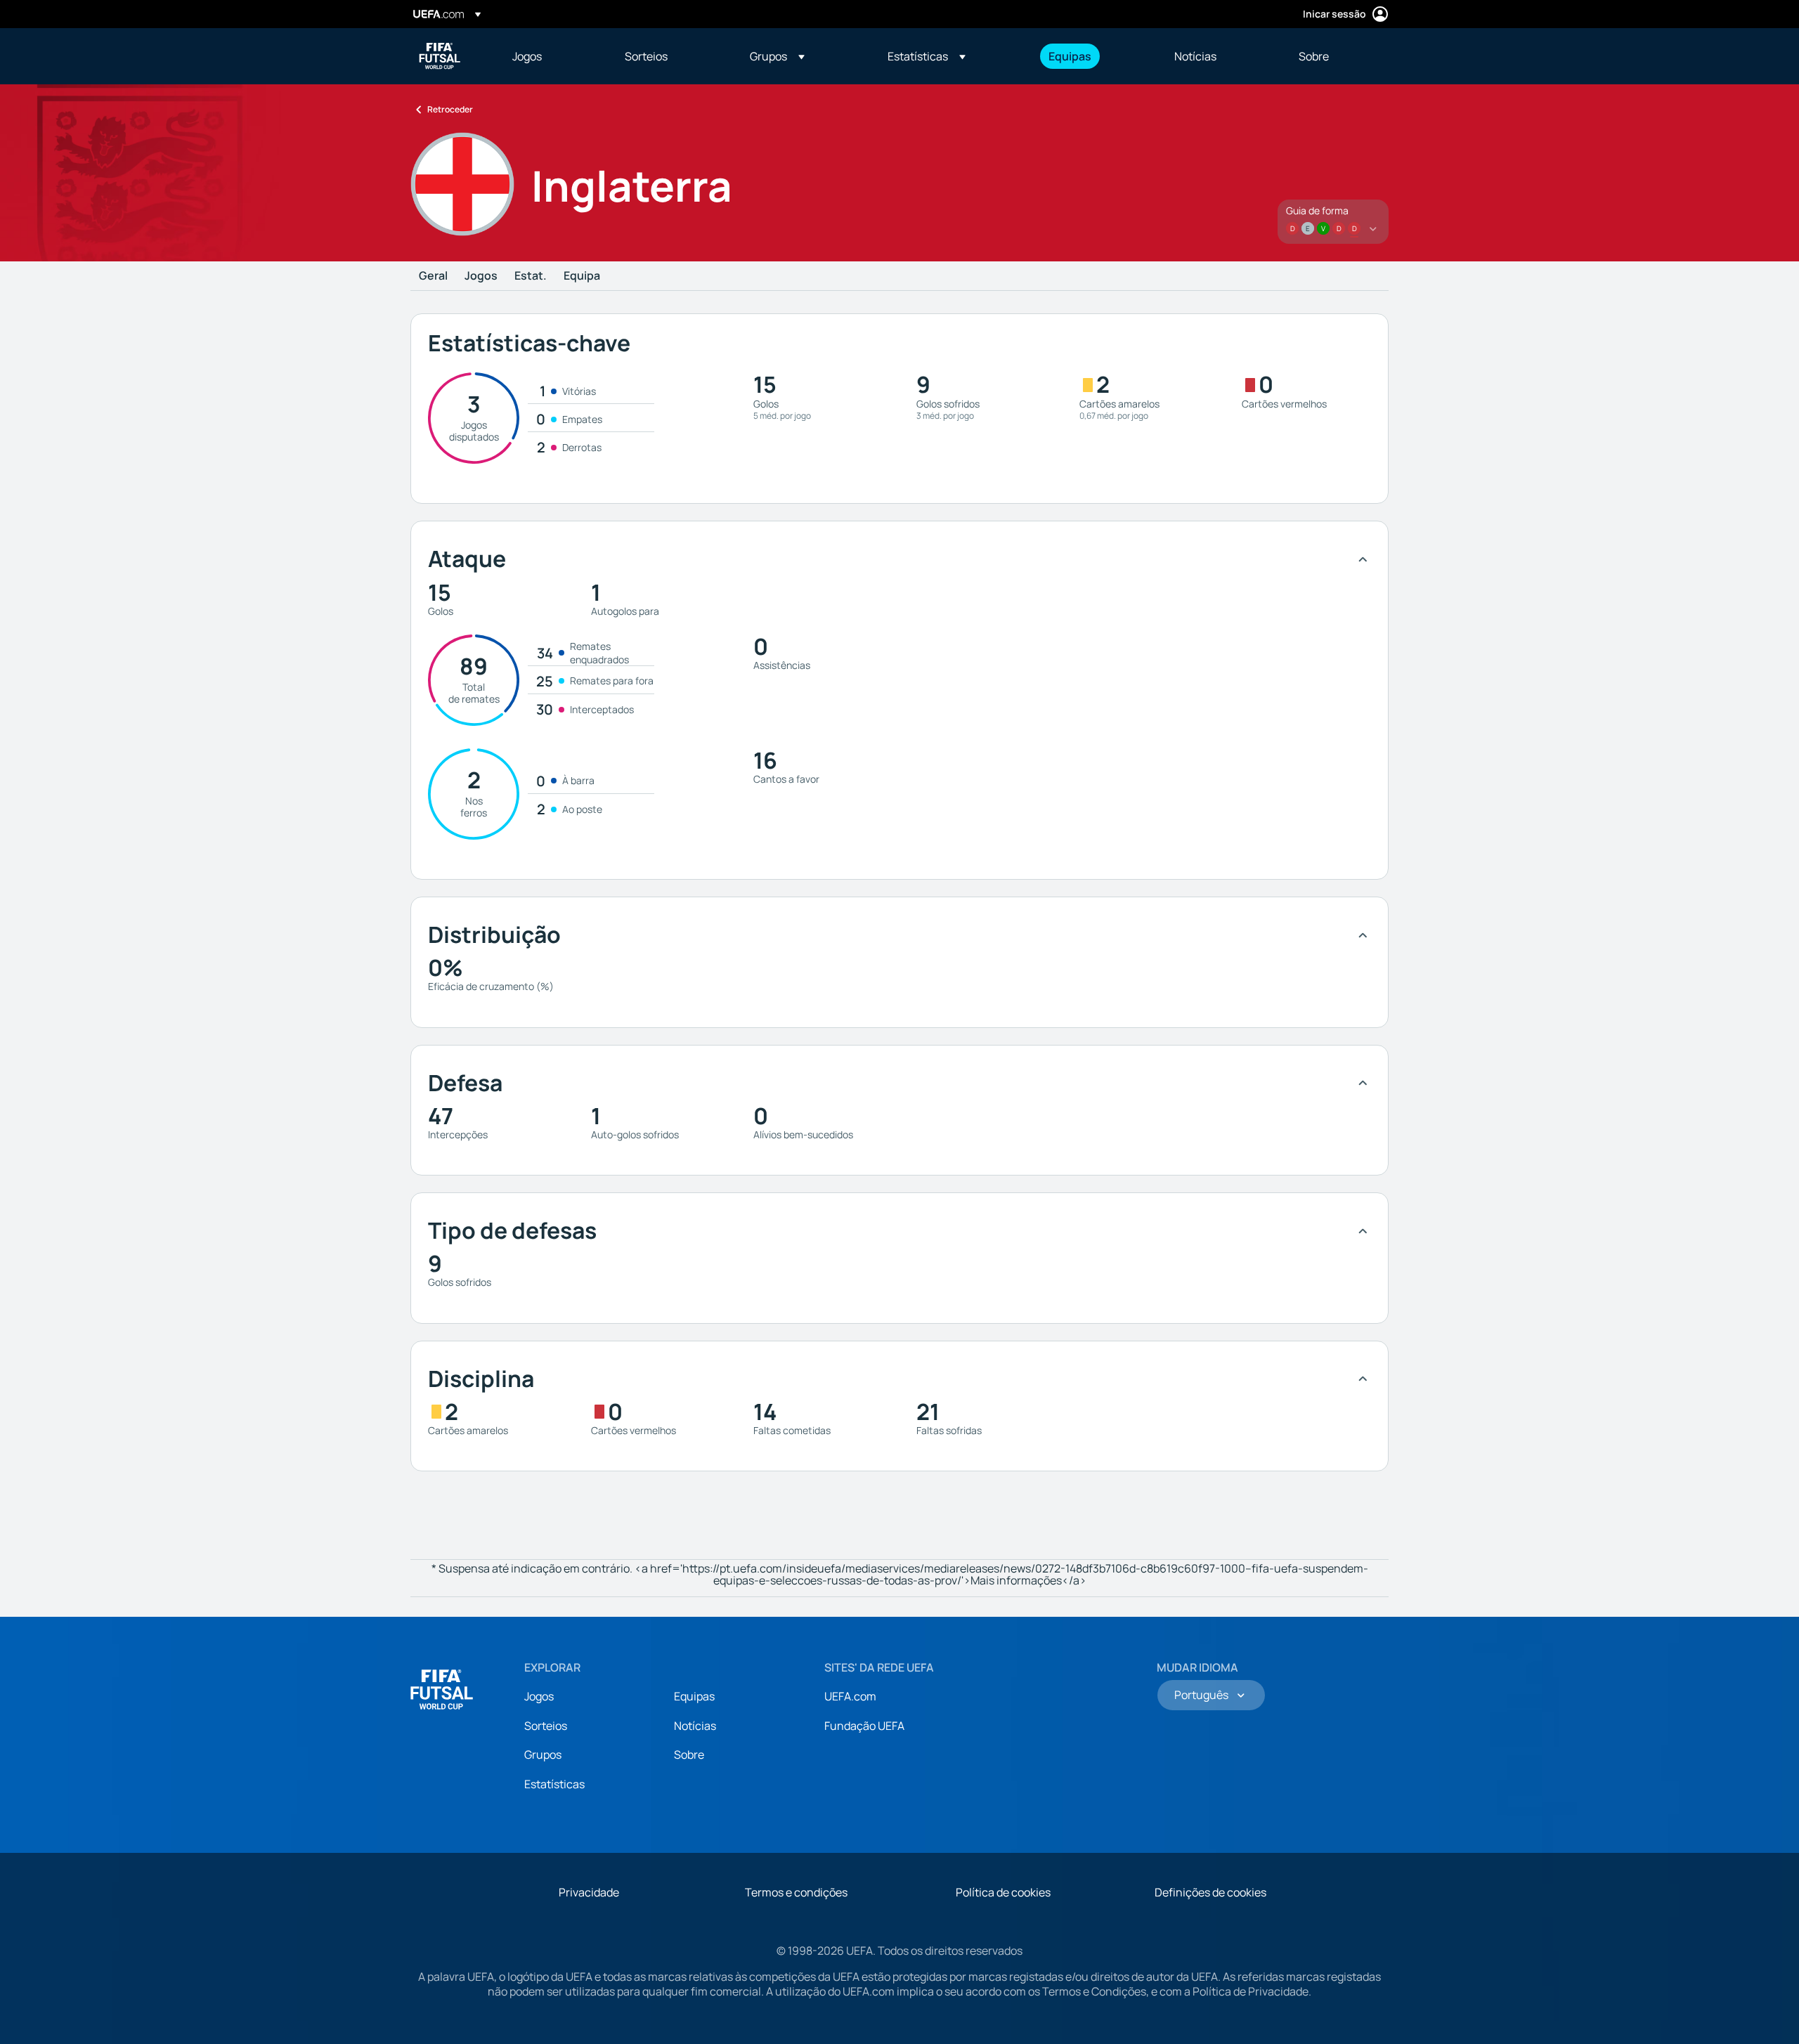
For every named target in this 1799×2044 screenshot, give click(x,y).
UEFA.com (850, 1696)
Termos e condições (796, 1892)
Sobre (689, 1755)
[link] (527, 56)
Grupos (543, 1755)
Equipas (694, 1696)
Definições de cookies (1210, 1892)
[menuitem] (551, 56)
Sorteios (546, 1726)
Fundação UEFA (864, 1726)
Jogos (481, 276)
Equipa (582, 276)
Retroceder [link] (450, 109)
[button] (777, 56)
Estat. (531, 276)
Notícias (695, 1726)
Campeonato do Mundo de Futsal (440, 56)
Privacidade (589, 1892)
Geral (433, 276)
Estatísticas (554, 1784)
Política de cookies (1003, 1892)
